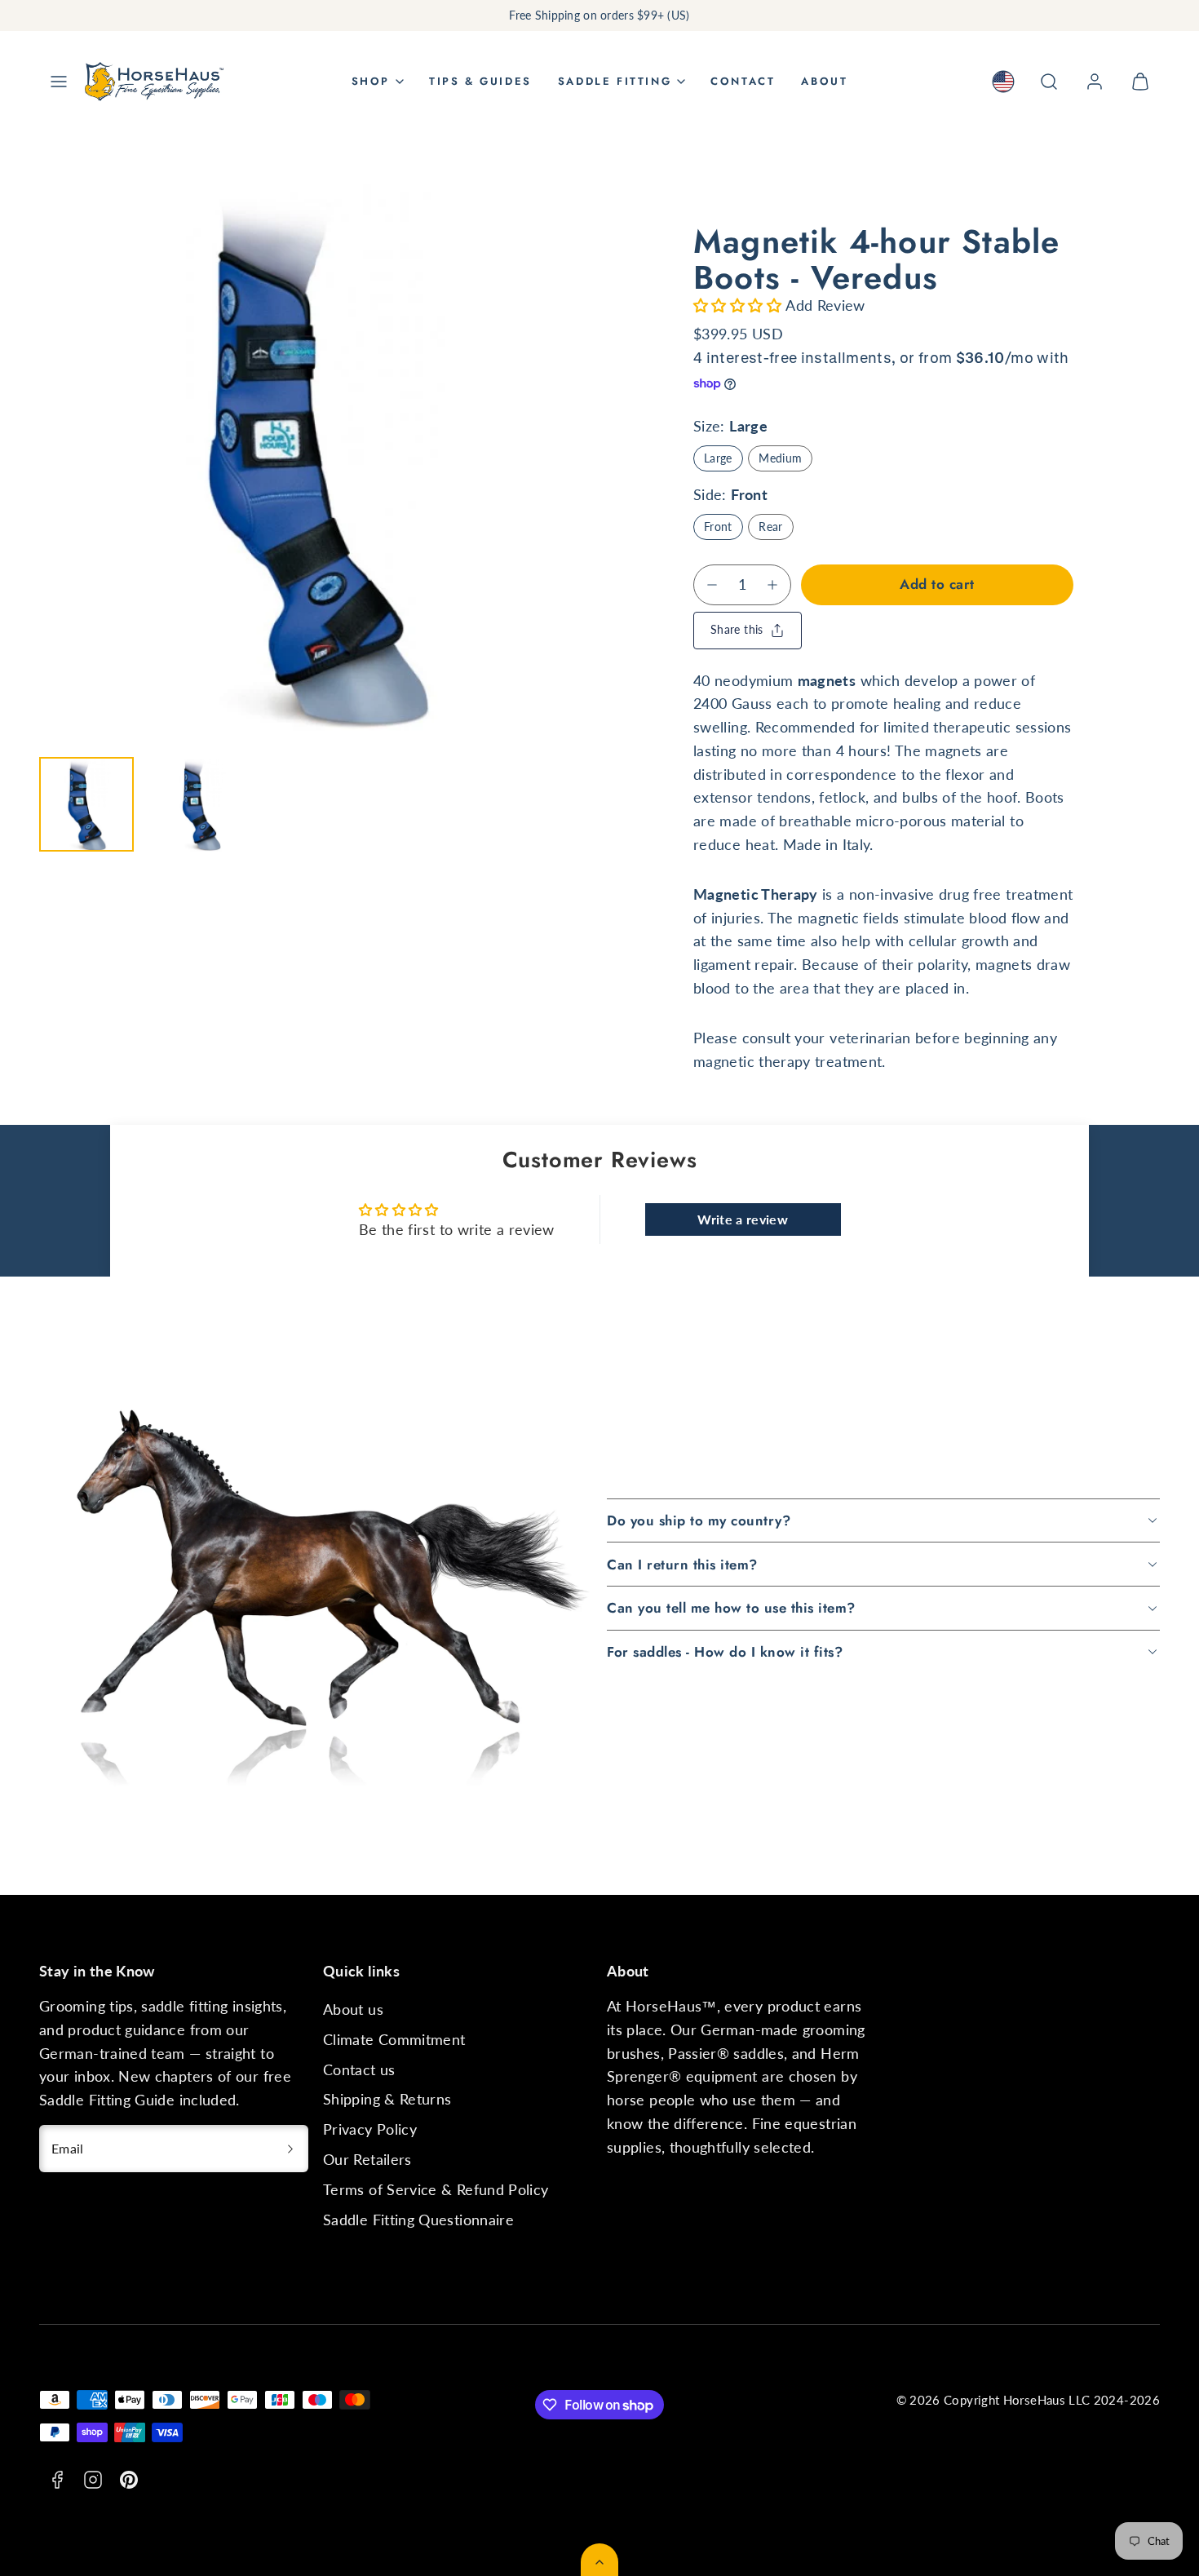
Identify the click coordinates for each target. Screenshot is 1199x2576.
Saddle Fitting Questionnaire (418, 2220)
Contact (743, 81)
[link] (1003, 82)
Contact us (359, 2069)
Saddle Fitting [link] (615, 81)
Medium (780, 458)
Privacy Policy (370, 2129)
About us (353, 2009)
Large (718, 458)
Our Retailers (367, 2159)
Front (718, 527)
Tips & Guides (480, 81)
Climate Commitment (394, 2039)
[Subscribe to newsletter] (290, 2149)
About (824, 81)
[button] (59, 82)
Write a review (743, 1219)
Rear (770, 527)
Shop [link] (371, 81)
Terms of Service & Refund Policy (436, 2189)
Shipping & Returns (387, 2099)
